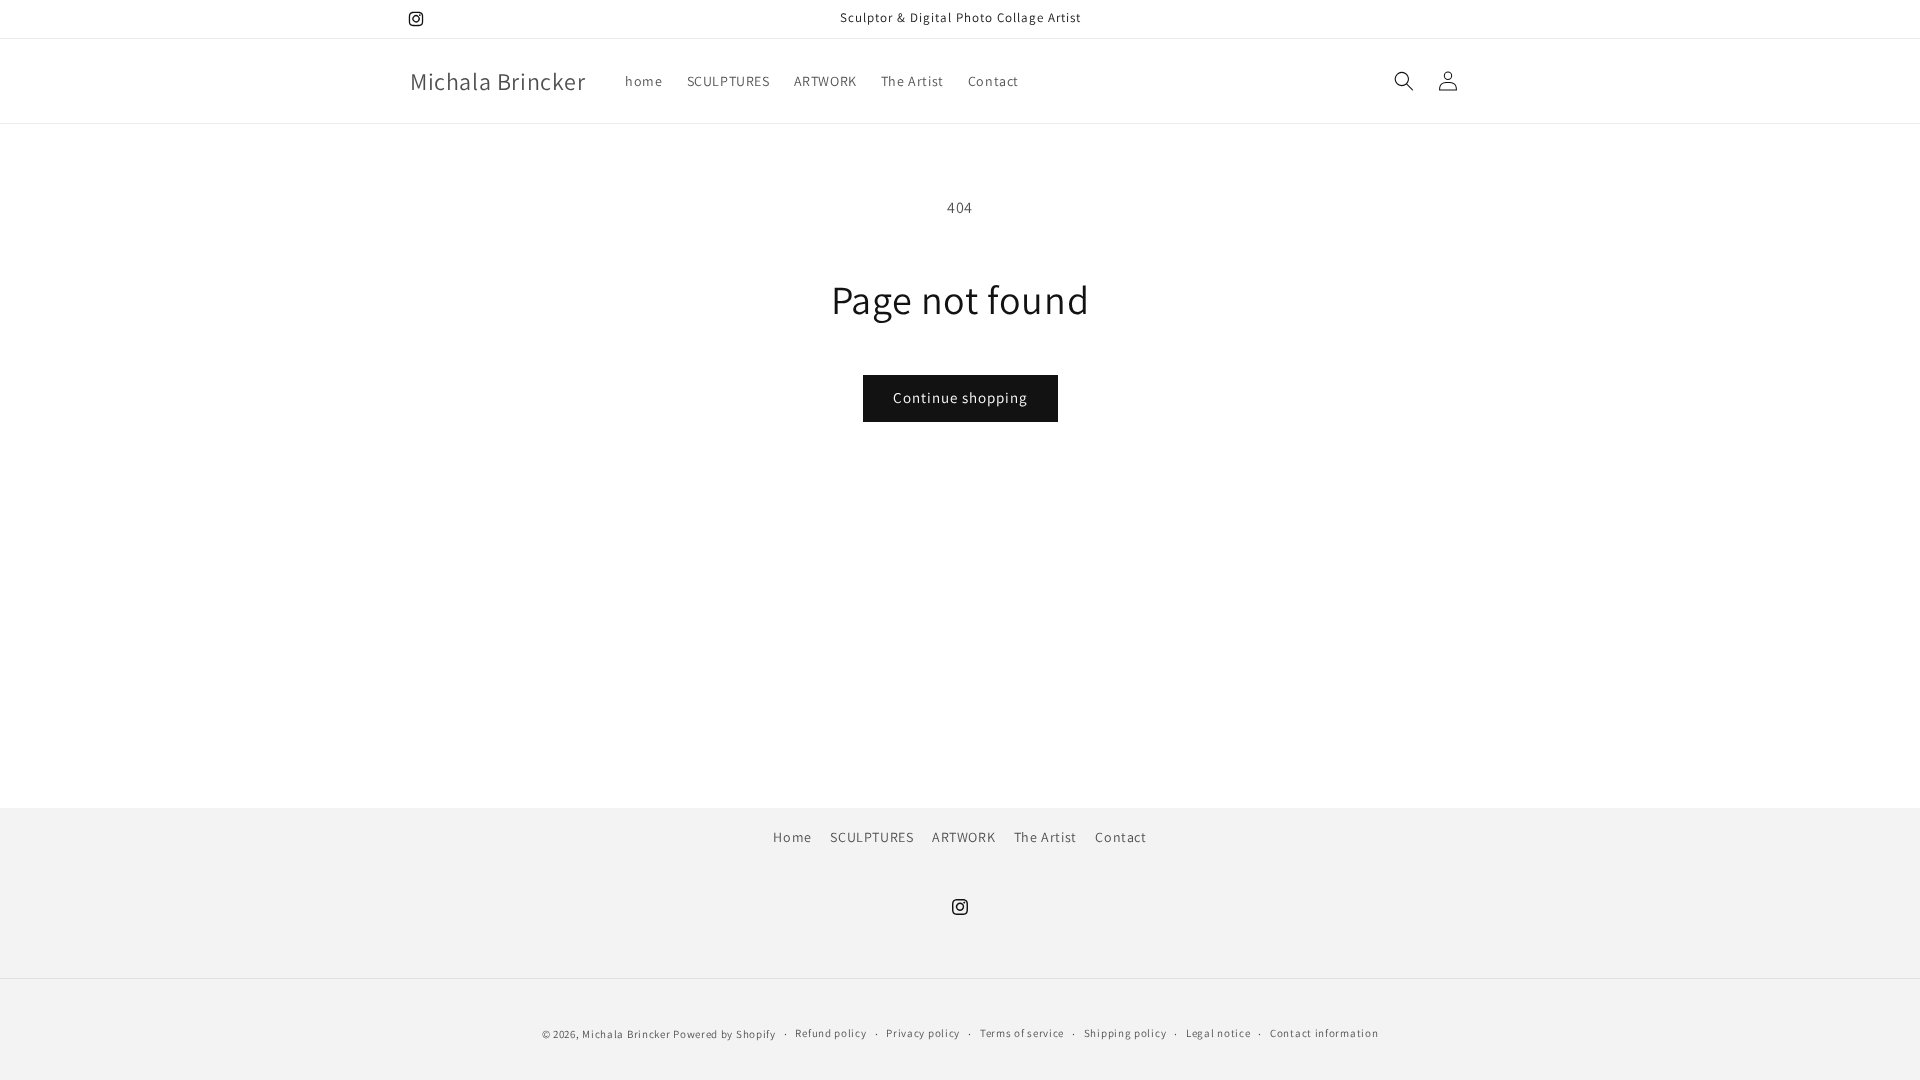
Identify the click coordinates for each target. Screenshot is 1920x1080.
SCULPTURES (871, 837)
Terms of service (1022, 1033)
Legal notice (1218, 1033)
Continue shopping (960, 397)
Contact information (1324, 1033)
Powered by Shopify (724, 1034)
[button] (1404, 81)
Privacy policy (923, 1033)
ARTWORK (963, 837)
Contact (1120, 837)
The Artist (1045, 837)
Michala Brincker (626, 1034)
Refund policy (830, 1033)
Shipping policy (1125, 1033)
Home (792, 837)
